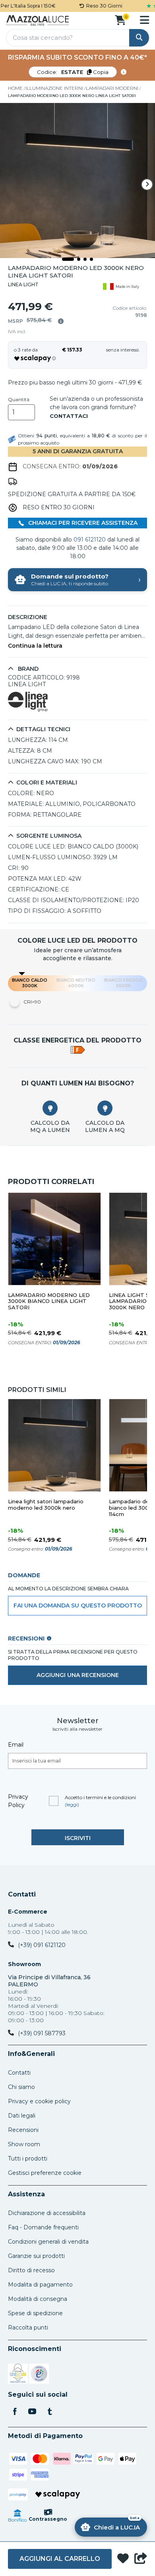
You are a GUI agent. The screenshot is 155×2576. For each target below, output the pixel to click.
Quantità (19, 400)
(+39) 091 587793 (42, 2033)
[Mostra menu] (144, 20)
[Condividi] (141, 2559)
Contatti (22, 1895)
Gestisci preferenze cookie (45, 2173)
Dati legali (22, 2116)
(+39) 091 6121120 (42, 1945)
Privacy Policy (18, 1801)
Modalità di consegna (38, 2299)
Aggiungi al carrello (60, 2559)
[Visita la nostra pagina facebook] (15, 2412)
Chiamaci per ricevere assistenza (82, 523)
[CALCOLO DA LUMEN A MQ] (105, 1108)
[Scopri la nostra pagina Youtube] (32, 2412)
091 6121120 (90, 540)
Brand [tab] (27, 669)
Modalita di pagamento (40, 2285)
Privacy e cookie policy (39, 2101)
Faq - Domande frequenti (43, 2227)
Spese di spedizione (35, 2313)
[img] (61, 321)
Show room (24, 2144)
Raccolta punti (28, 2328)
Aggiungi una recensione (78, 1675)
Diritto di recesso (31, 2270)
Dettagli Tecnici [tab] (43, 729)
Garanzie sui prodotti (36, 2256)
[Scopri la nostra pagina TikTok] (50, 2412)
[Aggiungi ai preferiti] (123, 2559)
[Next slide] (147, 184)
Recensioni (23, 2130)
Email (16, 1745)
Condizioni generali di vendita (48, 2242)
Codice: (73, 72)
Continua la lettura (35, 646)
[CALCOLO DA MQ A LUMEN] (50, 1108)
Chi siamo (21, 2087)
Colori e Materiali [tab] (47, 783)
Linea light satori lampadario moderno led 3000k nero (46, 1505)
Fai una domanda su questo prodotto (78, 1605)
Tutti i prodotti (28, 2159)
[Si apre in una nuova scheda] (18, 2375)
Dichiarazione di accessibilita (47, 2213)
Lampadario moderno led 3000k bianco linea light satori (49, 1302)
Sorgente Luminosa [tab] (49, 836)
